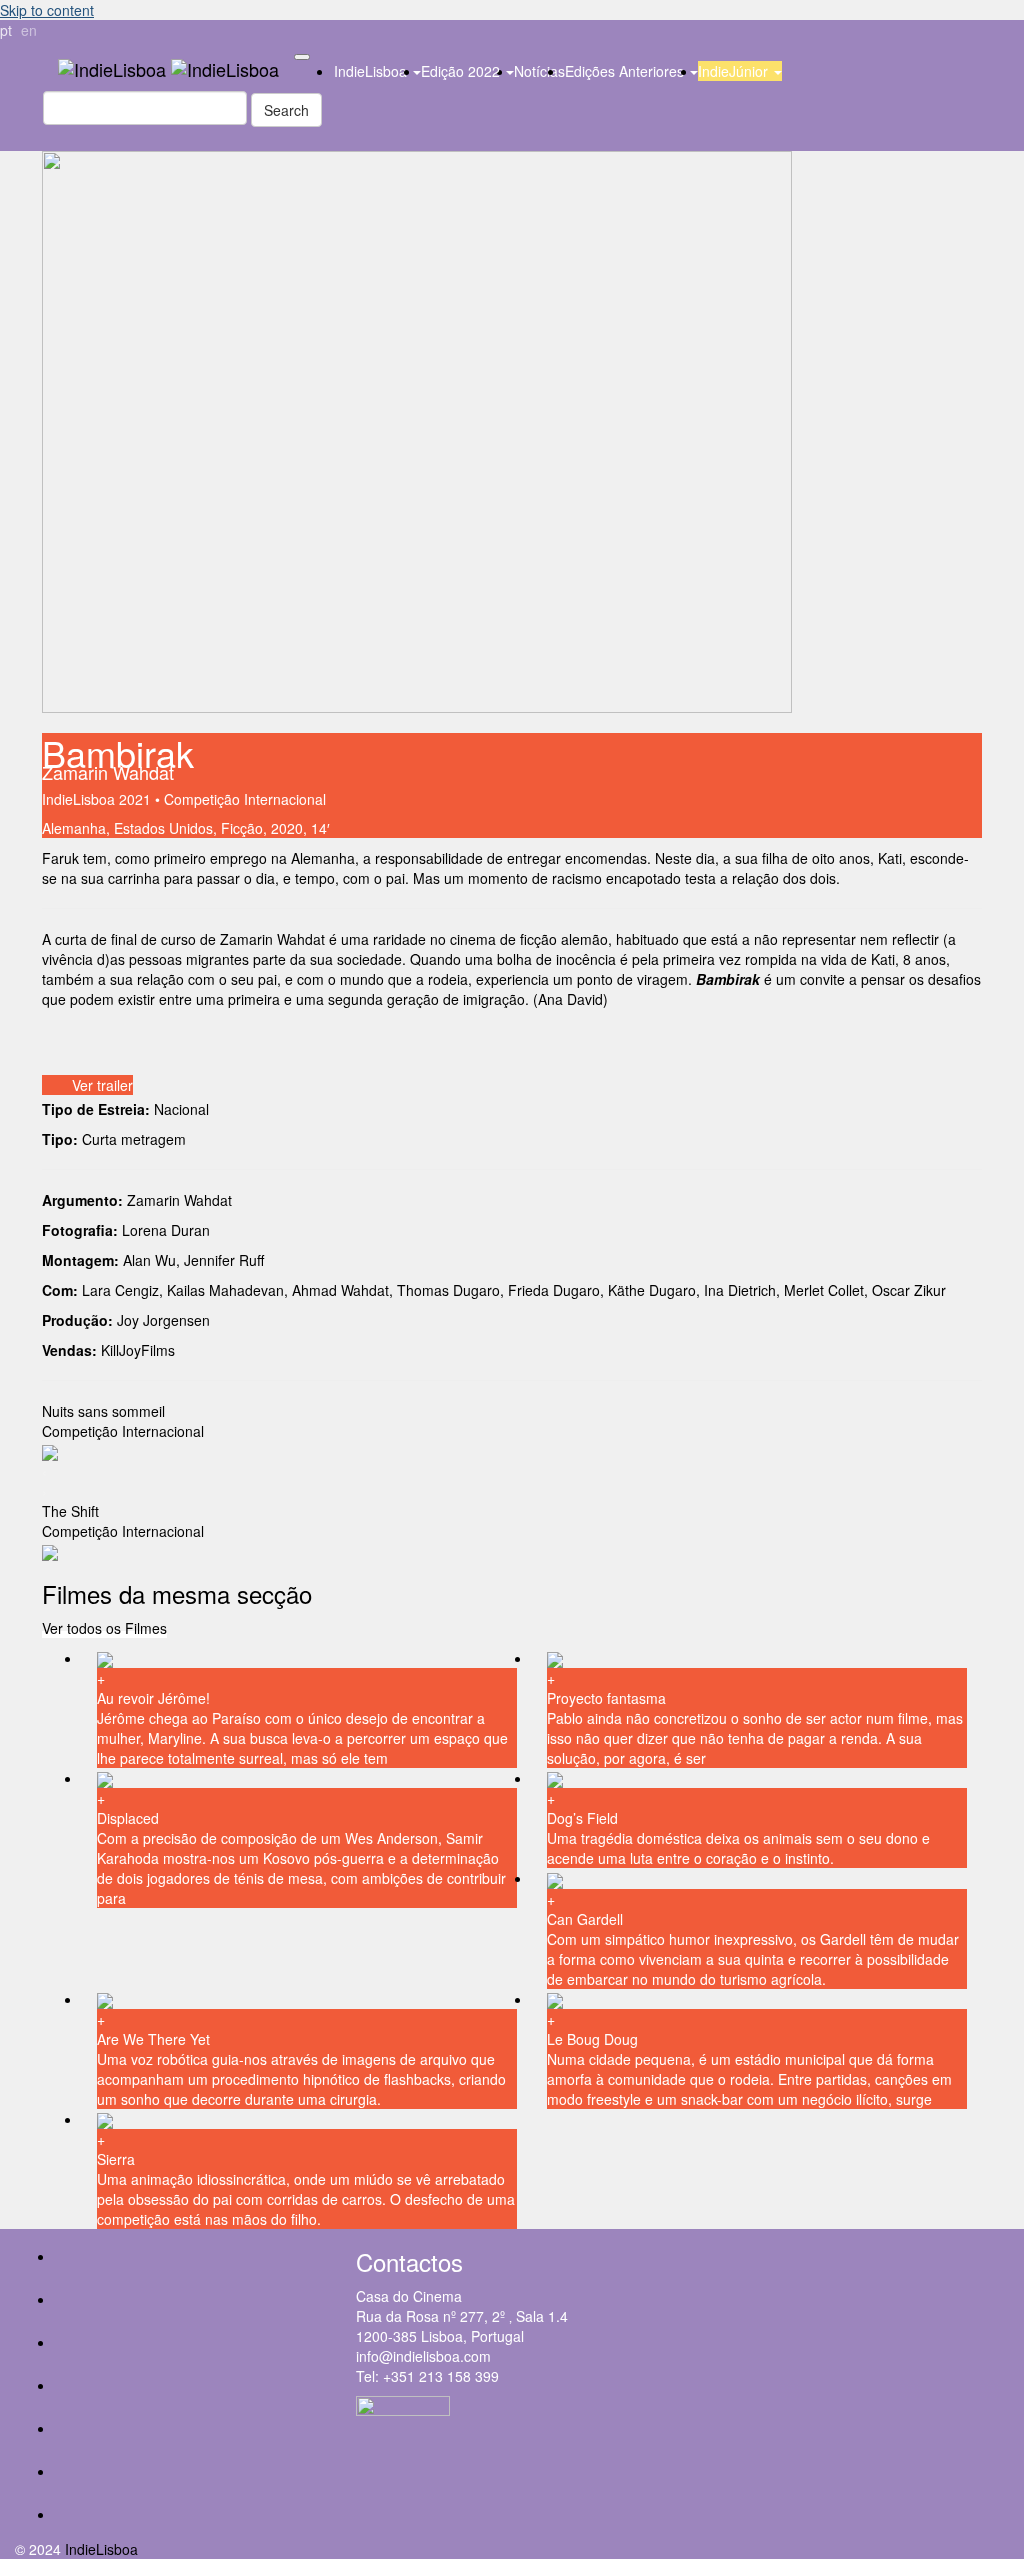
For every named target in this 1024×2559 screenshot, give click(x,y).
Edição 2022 (462, 71)
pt (6, 30)
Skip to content (47, 10)
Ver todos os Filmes (104, 1628)
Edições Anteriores (626, 71)
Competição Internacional (245, 799)
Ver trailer (102, 1085)
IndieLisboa (372, 71)
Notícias (539, 71)
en (29, 30)
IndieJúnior (735, 71)
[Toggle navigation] (302, 57)
